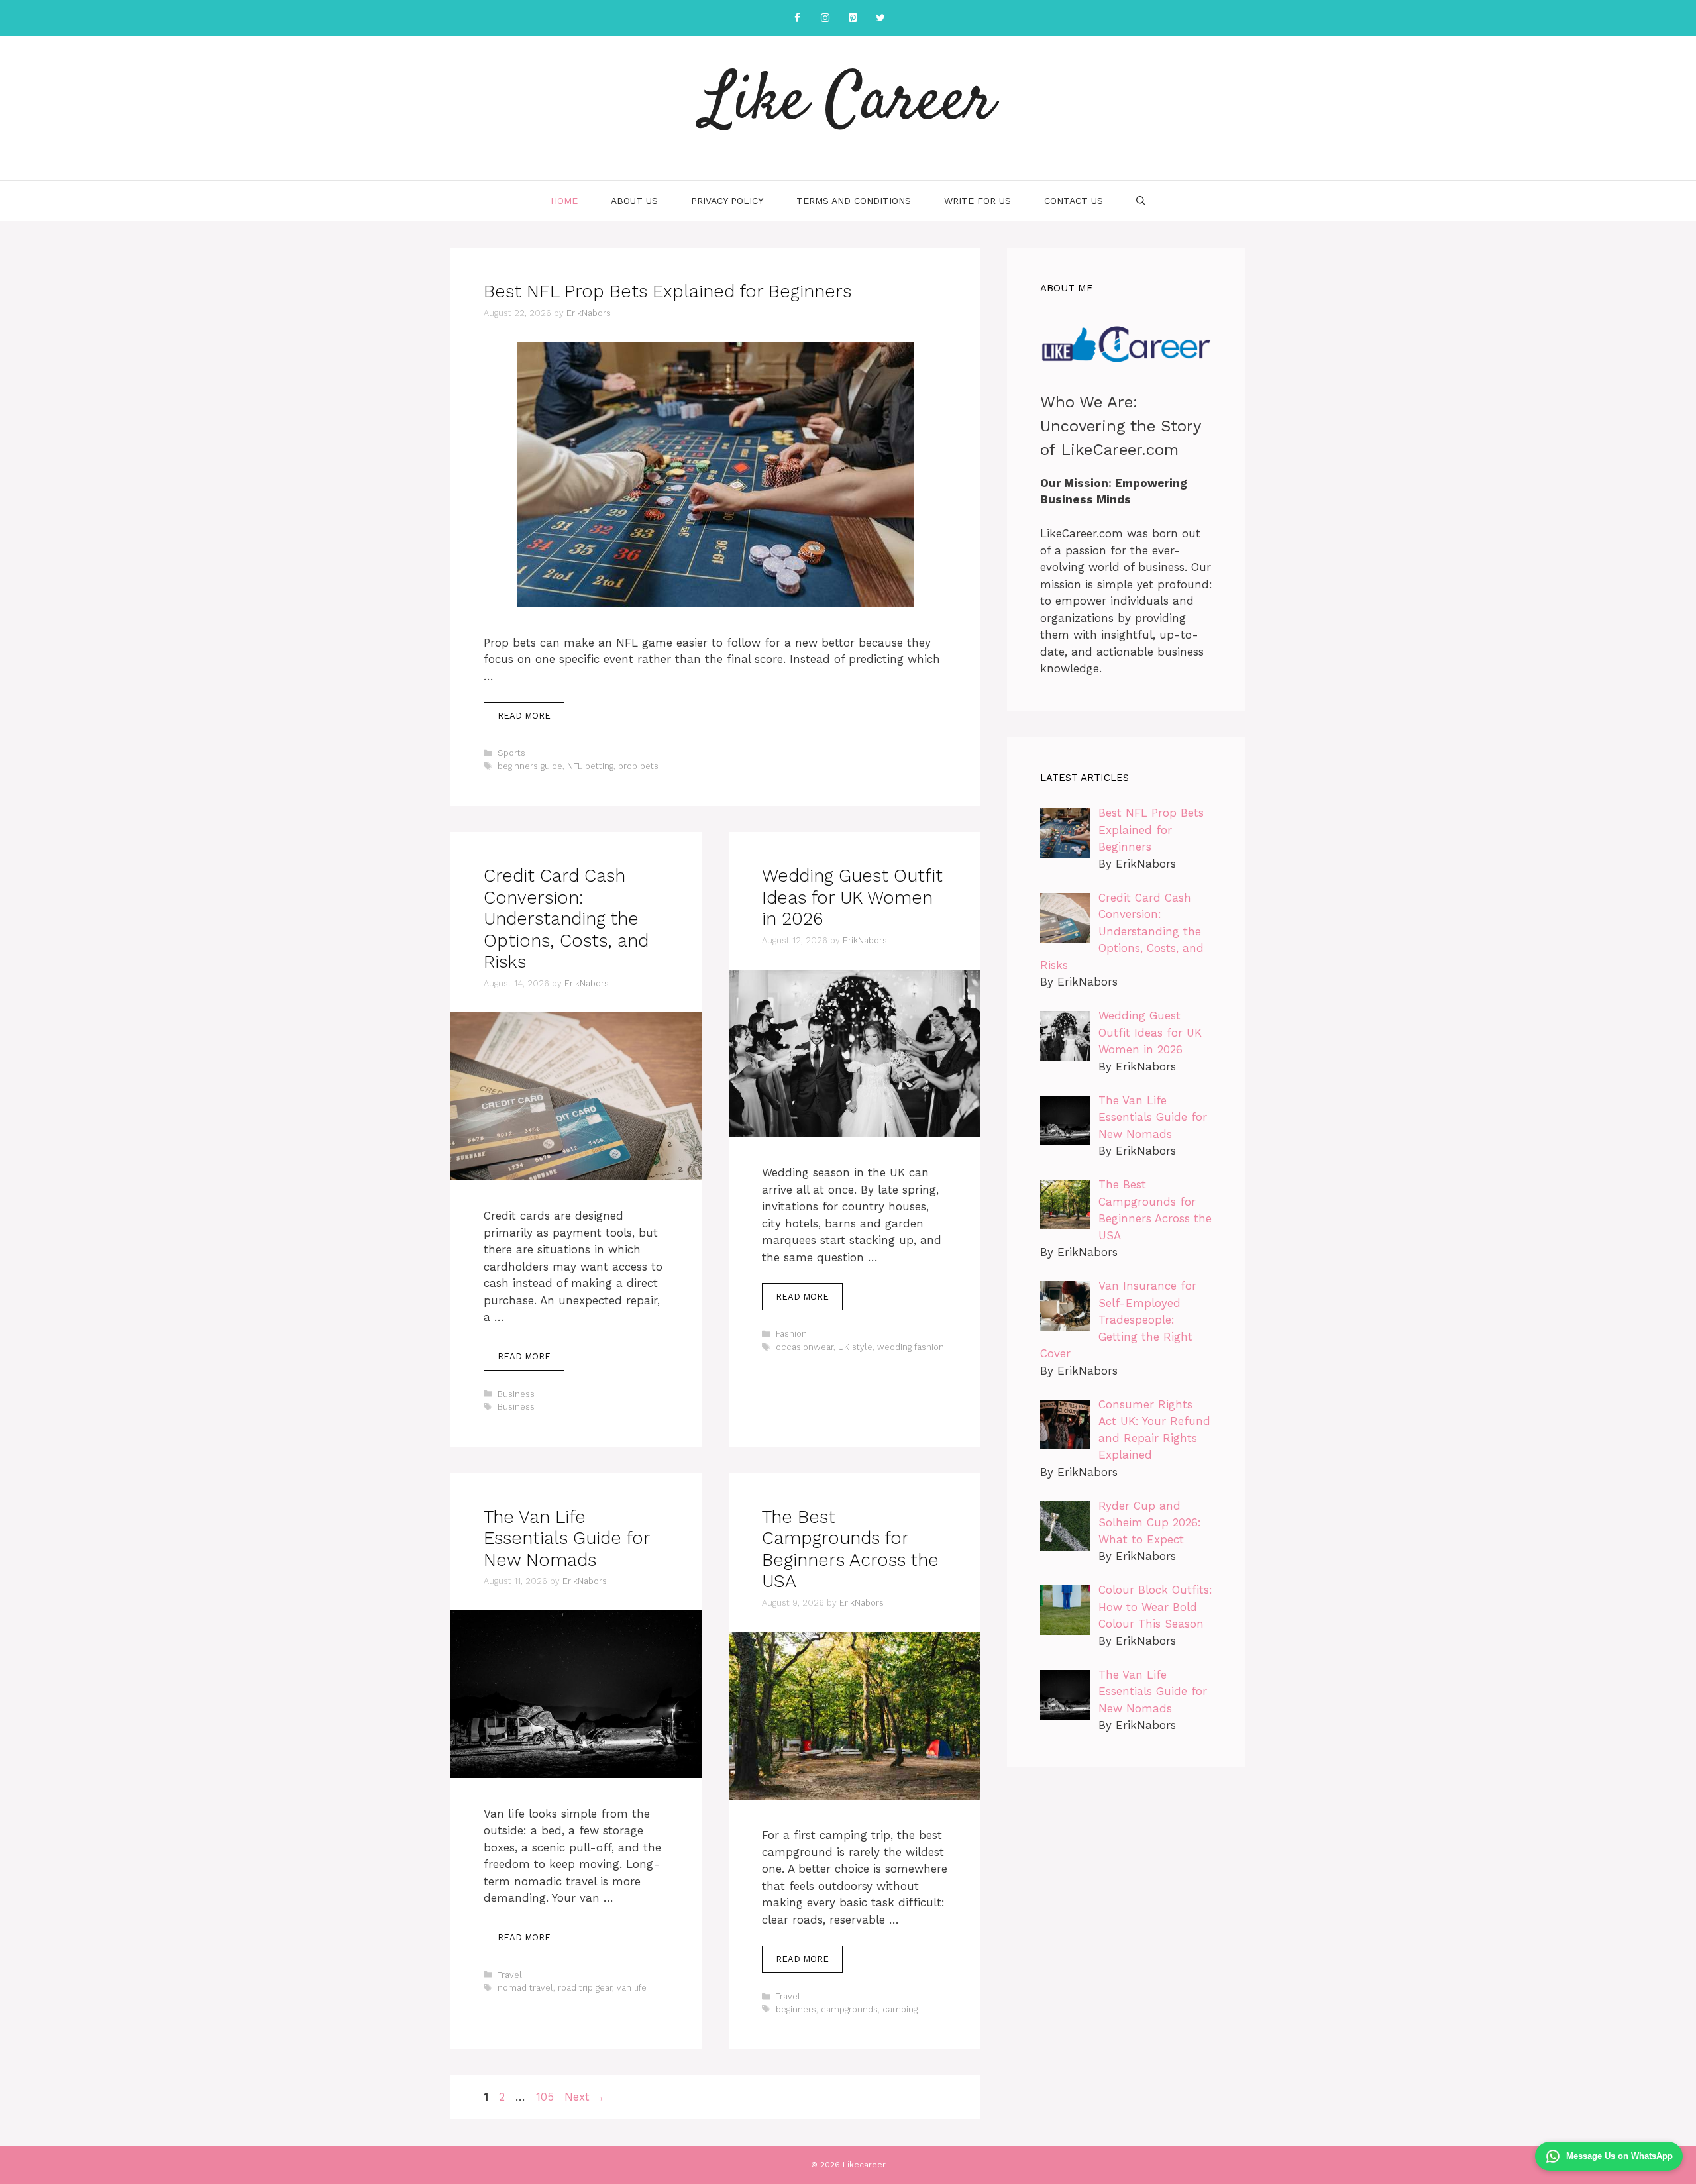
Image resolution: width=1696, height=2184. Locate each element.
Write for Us (978, 201)
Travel (510, 1975)
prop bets (638, 766)
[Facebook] (797, 18)
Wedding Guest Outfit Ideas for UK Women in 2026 (852, 897)
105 (546, 2097)
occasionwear (805, 1347)
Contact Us (1074, 201)
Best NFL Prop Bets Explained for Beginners (667, 291)
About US (634, 201)
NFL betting (590, 766)
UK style (855, 1347)
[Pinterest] (853, 18)
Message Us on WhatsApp (1619, 2156)
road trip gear (585, 1988)
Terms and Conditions (854, 201)
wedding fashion (911, 1347)
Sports (511, 753)
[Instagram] (825, 18)
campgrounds (849, 2009)
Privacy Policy (727, 201)
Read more (524, 716)
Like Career (848, 103)
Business (516, 1394)
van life (632, 1988)
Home (564, 201)
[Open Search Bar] (1141, 201)
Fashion (791, 1334)
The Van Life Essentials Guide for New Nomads (567, 1538)
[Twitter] (880, 18)
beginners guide (530, 766)
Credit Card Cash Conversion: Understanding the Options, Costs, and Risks (566, 919)
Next (585, 2097)
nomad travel (525, 1988)
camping (900, 2009)
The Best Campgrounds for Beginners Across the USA (850, 1549)
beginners (796, 2009)
